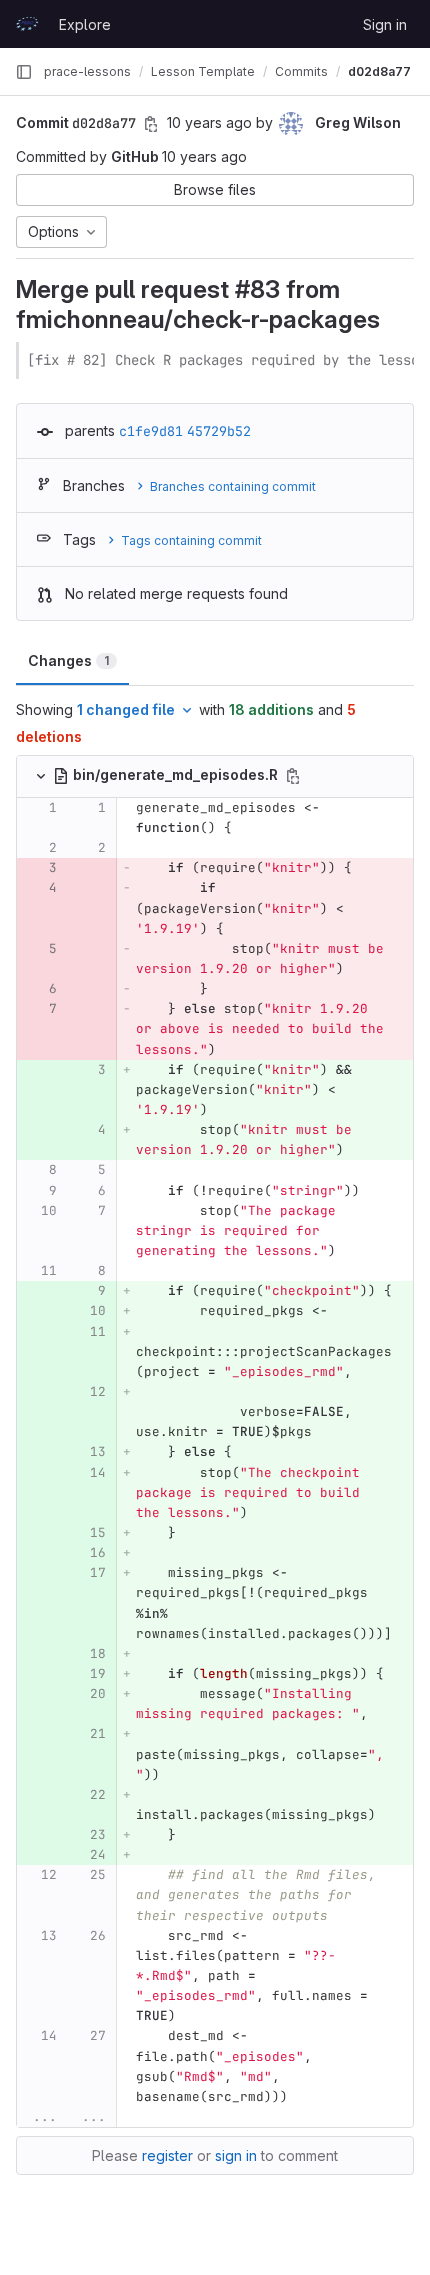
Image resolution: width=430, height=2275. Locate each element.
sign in (236, 2155)
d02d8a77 (379, 71)
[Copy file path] (293, 776)
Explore (85, 24)
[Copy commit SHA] (151, 124)
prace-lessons (87, 71)
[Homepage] (27, 24)
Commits (301, 71)
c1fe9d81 (151, 431)
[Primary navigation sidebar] (24, 72)
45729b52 (219, 431)
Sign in (385, 24)
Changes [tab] (68, 660)
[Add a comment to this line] (17, 818)
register (167, 2155)
